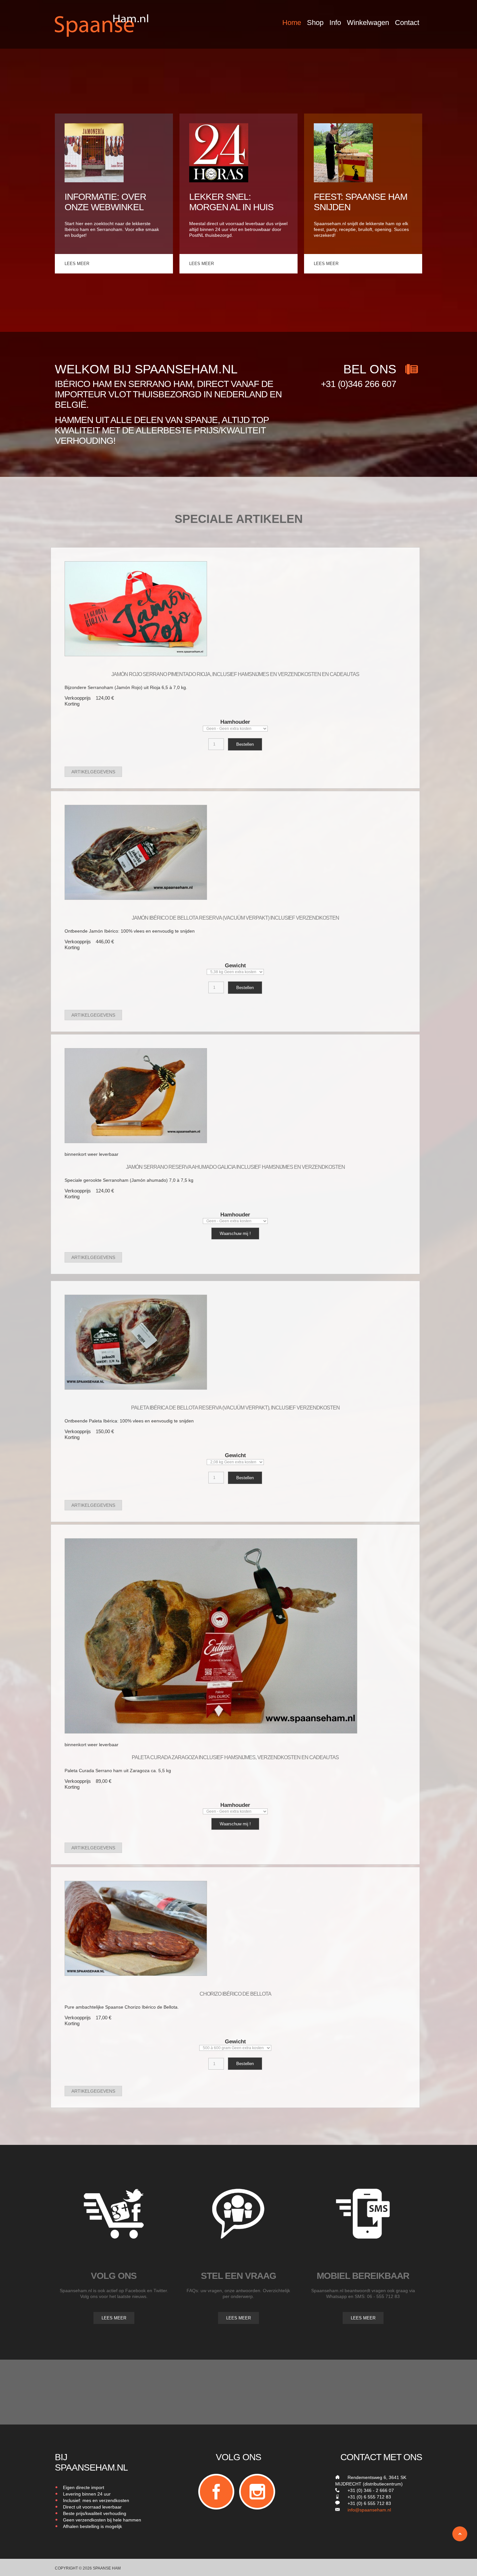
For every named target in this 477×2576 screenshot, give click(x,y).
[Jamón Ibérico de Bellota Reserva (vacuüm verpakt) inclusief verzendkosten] (136, 852)
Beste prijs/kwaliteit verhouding (95, 2513)
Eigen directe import (84, 2487)
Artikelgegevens (93, 772)
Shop (315, 23)
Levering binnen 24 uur (87, 2494)
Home (292, 23)
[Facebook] (216, 2492)
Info (335, 23)
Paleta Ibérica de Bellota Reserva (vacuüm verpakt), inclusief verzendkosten (235, 1408)
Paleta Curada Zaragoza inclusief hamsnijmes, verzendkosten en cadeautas (235, 1757)
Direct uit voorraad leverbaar (92, 2507)
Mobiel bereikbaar (363, 2276)
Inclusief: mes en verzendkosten (96, 2500)
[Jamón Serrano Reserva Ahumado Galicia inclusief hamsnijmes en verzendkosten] (136, 1095)
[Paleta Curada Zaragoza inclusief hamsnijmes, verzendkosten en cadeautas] (211, 1635)
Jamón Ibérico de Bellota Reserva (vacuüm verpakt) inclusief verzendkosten (235, 918)
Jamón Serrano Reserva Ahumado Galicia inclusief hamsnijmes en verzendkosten (235, 1167)
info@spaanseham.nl (369, 2510)
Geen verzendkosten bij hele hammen (102, 2520)
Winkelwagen (368, 23)
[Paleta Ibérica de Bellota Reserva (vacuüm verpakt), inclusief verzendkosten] (136, 1342)
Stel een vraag (238, 2276)
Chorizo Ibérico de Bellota (235, 1994)
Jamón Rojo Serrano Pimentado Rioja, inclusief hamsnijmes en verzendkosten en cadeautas (235, 674)
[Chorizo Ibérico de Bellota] (136, 1928)
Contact (407, 23)
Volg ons (114, 2276)
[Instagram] (257, 2492)
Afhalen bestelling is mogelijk (92, 2526)
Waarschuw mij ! (235, 1234)
